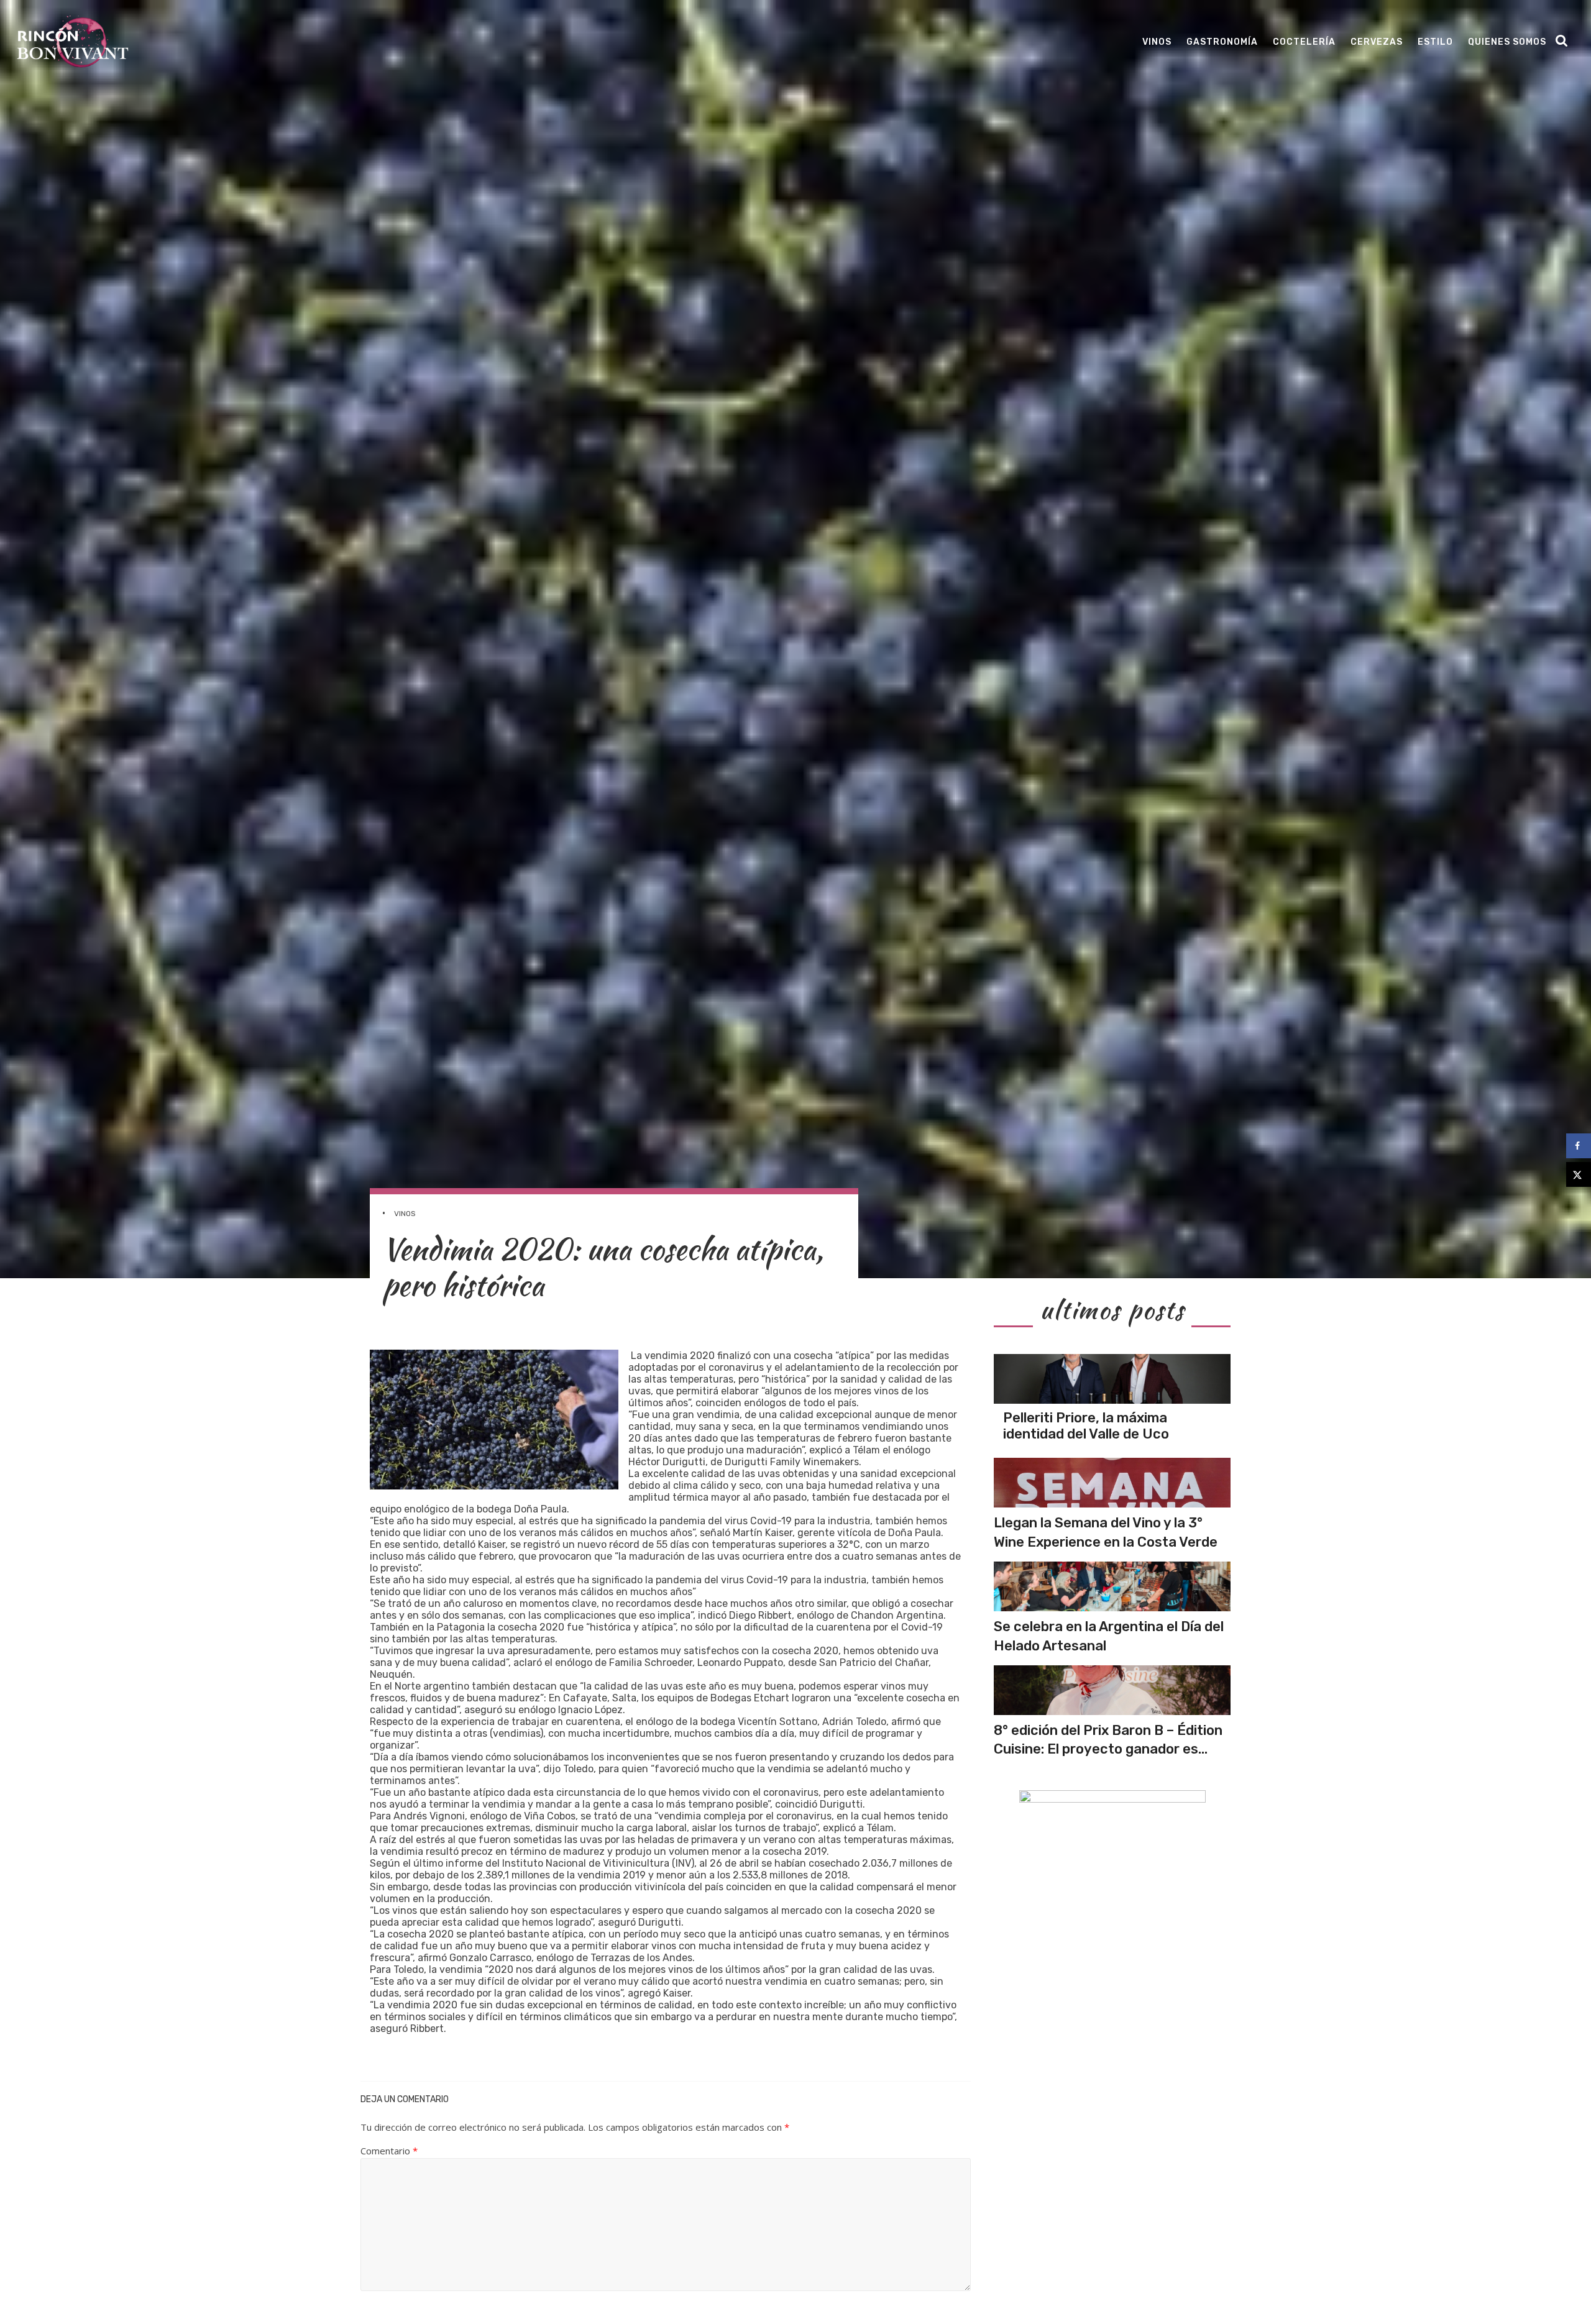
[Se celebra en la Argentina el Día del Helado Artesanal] (1112, 1586)
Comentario (389, 2151)
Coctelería (1304, 42)
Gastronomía (1222, 42)
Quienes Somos (1507, 42)
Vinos (1157, 42)
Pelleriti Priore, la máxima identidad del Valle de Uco (1086, 1426)
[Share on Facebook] (1579, 1146)
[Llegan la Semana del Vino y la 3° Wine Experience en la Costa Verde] (1112, 1483)
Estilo (1435, 42)
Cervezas (1377, 42)
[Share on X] (1579, 1174)
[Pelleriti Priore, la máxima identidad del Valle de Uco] (1112, 1379)
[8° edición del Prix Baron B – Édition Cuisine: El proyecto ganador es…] (1112, 1690)
